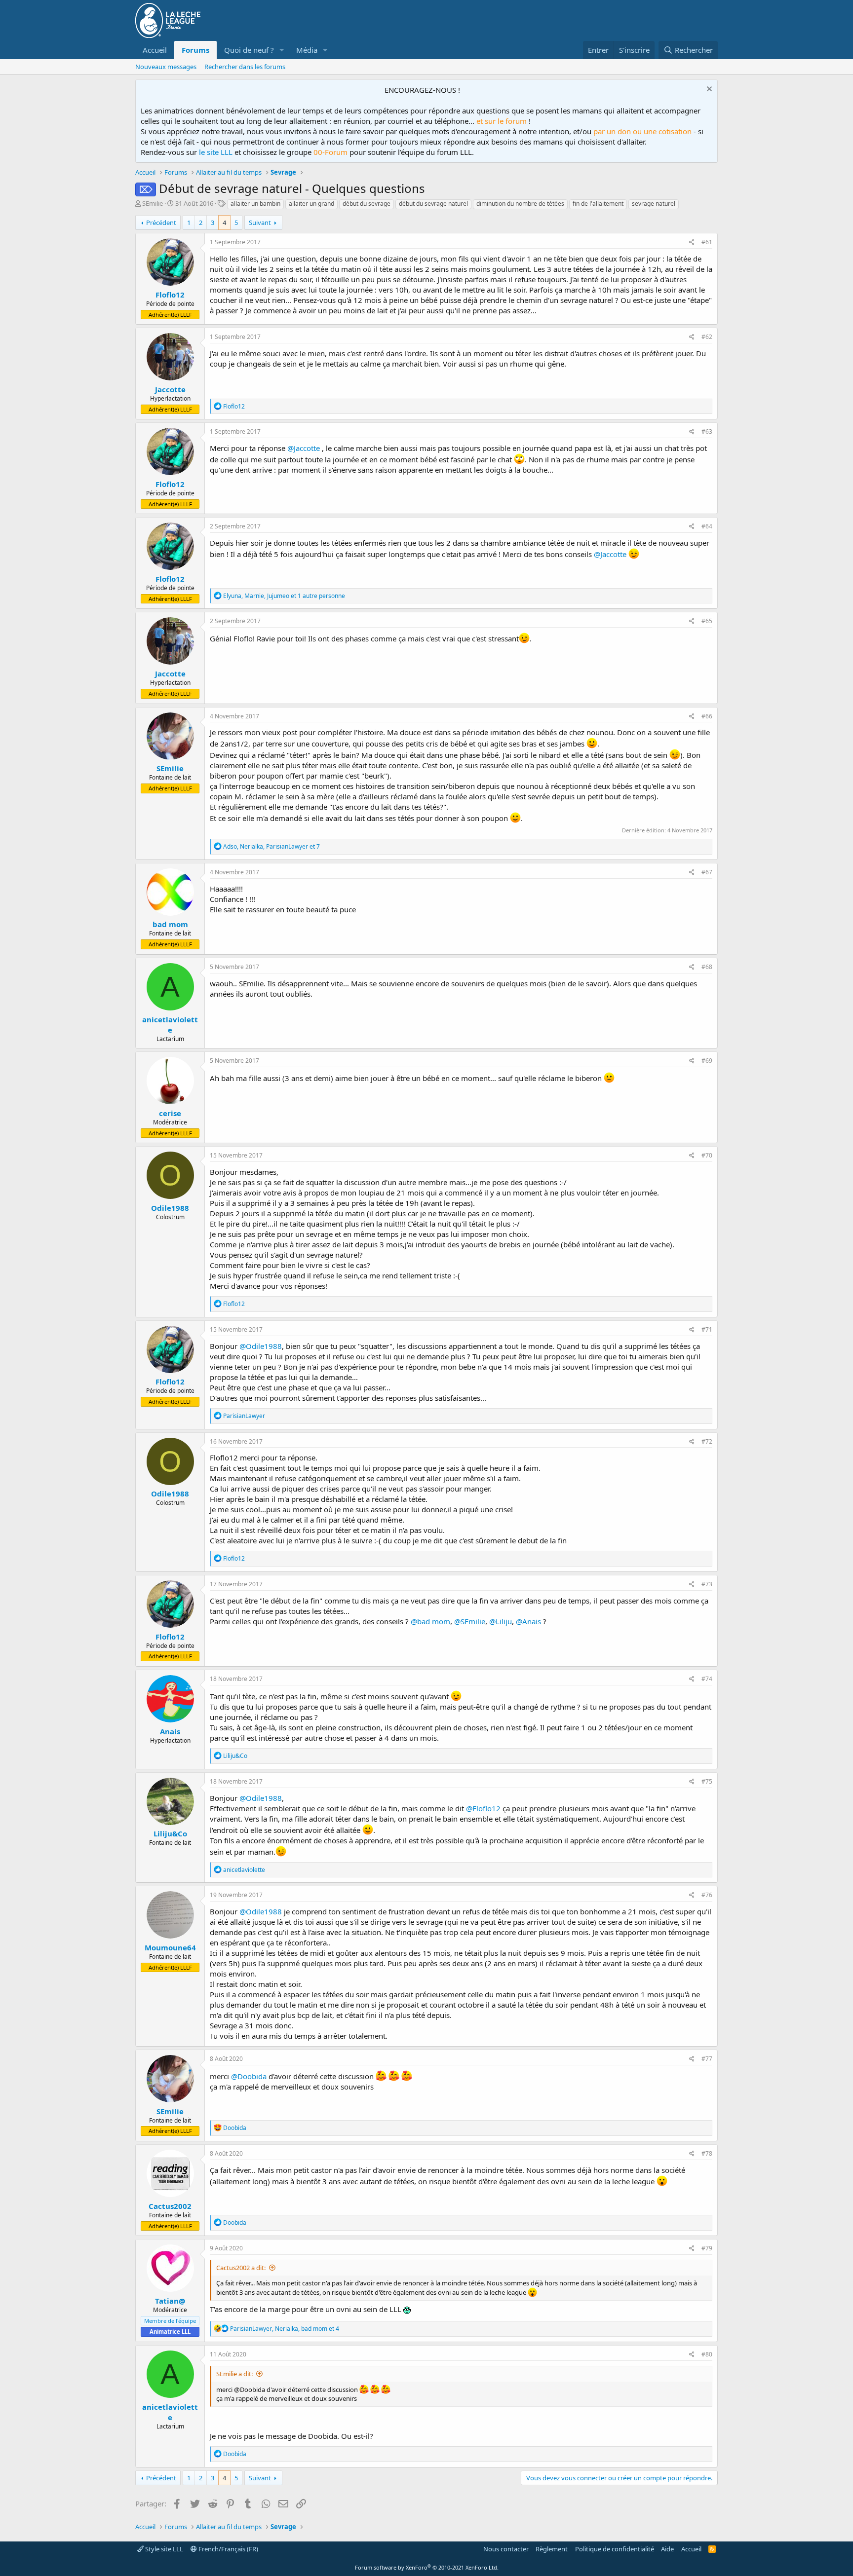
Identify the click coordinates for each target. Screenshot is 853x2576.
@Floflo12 (483, 1808)
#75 (707, 1781)
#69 (707, 1061)
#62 (707, 337)
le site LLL (216, 152)
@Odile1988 (261, 1346)
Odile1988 (170, 1208)
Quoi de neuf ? (249, 50)
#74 (707, 1679)
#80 (707, 2354)
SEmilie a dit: (234, 2374)
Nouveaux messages (166, 67)
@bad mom (430, 1621)
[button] (282, 50)
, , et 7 (271, 846)
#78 (707, 2153)
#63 (707, 431)
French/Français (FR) (228, 2549)
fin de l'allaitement (598, 204)
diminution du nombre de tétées (520, 204)
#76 (707, 1895)
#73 (707, 1584)
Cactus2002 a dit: (241, 2268)
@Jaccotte (304, 448)
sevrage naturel (654, 204)
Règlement (552, 2549)
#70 (707, 1155)
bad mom (170, 924)
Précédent (161, 223)
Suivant (260, 223)
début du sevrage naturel (433, 204)
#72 (707, 1441)
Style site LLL (163, 2549)
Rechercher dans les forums (245, 67)
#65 (707, 621)
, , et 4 (285, 2329)
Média (307, 50)
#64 (707, 526)
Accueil (155, 50)
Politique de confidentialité (615, 2549)
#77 (707, 2059)
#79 (707, 2248)
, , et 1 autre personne (284, 596)
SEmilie (153, 203)
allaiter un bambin (255, 204)
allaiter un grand (311, 204)
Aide (667, 2549)
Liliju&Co (170, 1833)
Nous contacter (506, 2549)
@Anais (528, 1621)
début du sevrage (367, 204)
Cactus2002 (170, 2206)
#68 (707, 967)
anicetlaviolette (170, 1025)
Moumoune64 (170, 1947)
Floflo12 (170, 295)
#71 (707, 1329)
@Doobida (249, 2076)
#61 (707, 242)
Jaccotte (170, 389)
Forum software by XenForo (427, 2567)
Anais (170, 1731)
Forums (195, 50)
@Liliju (501, 1621)
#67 (707, 872)
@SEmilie (470, 1621)
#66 (707, 716)
